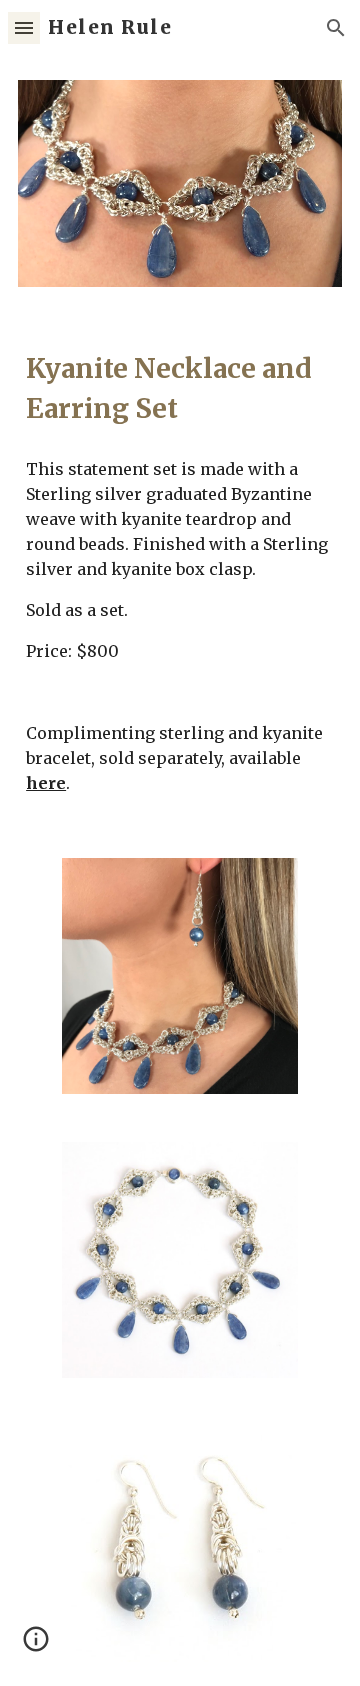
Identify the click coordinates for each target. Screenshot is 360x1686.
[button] (24, 27)
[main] (180, 389)
